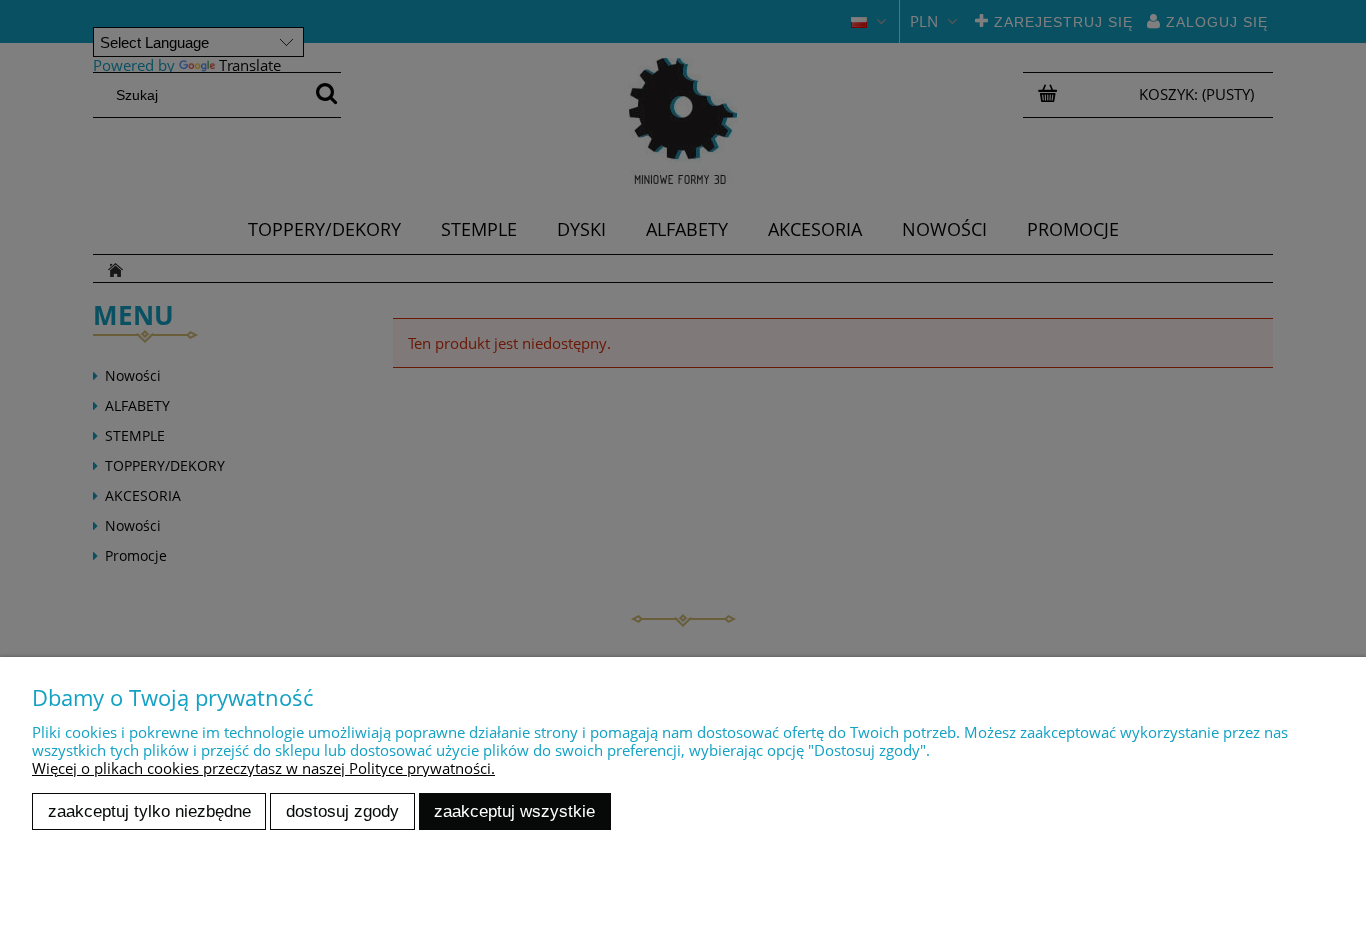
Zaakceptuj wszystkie (514, 811)
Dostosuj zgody (342, 811)
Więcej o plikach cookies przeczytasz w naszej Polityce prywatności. (263, 768)
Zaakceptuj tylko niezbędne (149, 811)
